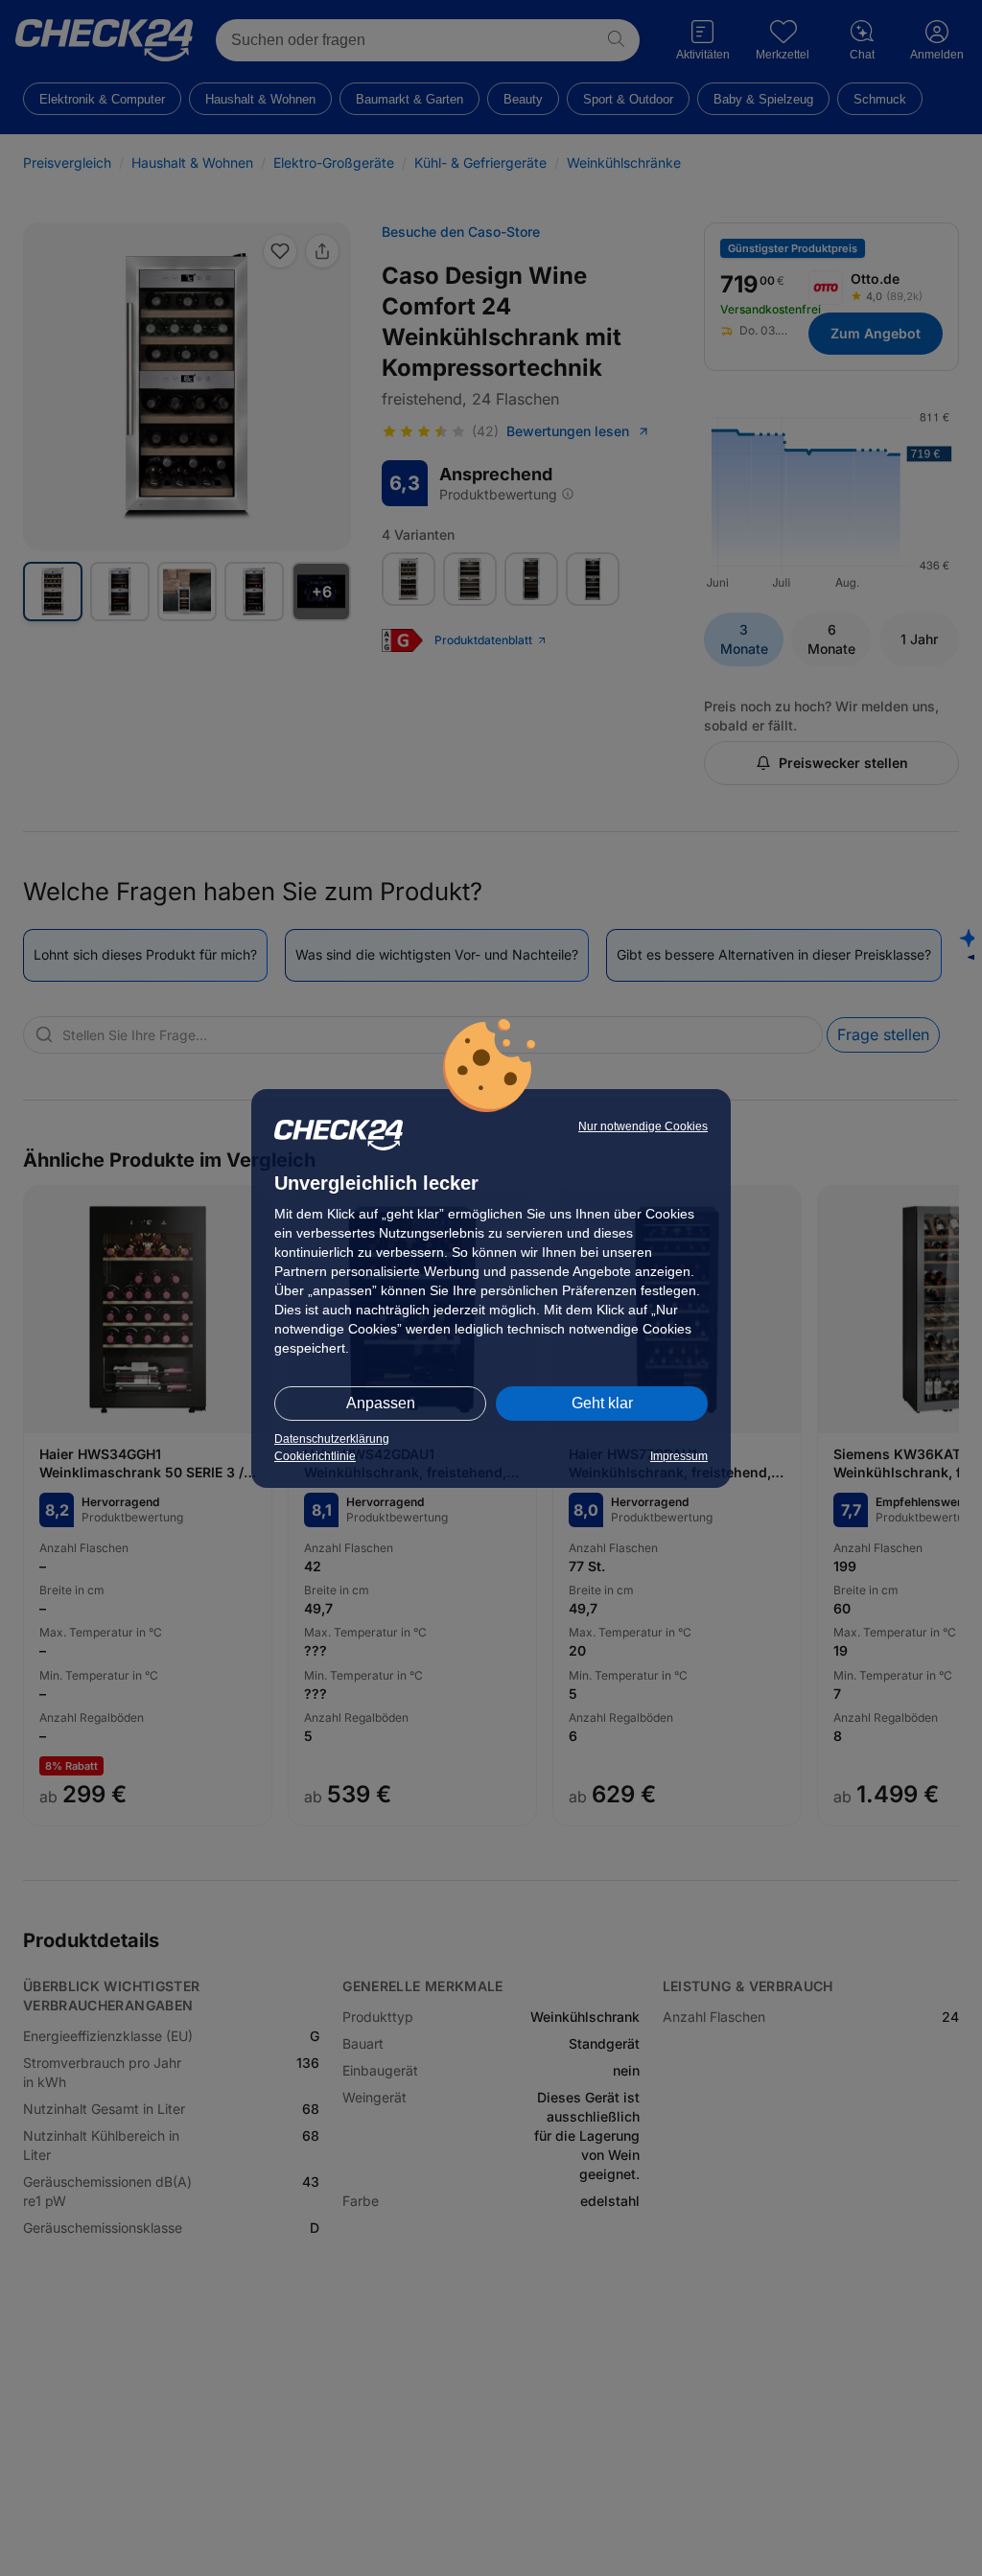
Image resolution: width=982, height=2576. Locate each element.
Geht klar (602, 1403)
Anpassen (381, 1403)
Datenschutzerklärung (332, 1439)
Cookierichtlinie (315, 1456)
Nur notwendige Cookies (643, 1126)
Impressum (679, 1456)
